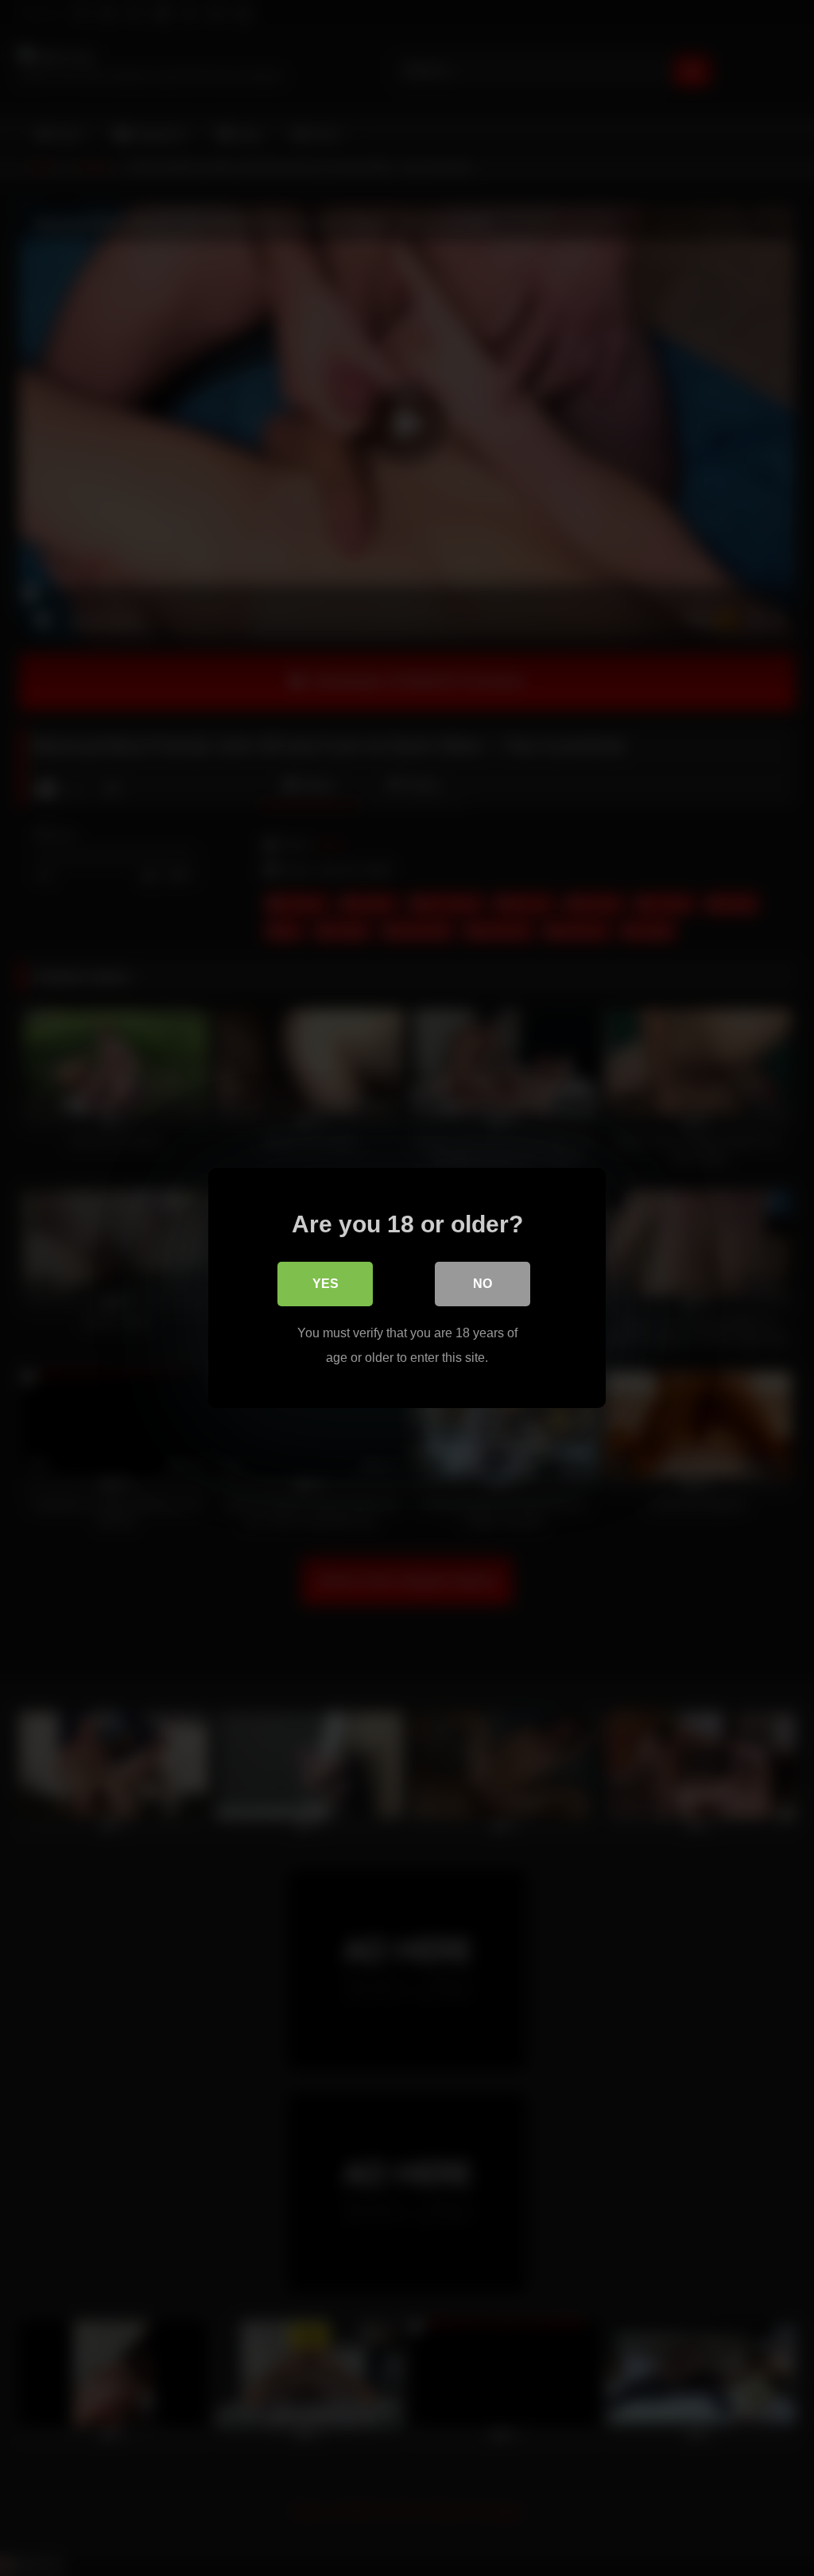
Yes (326, 1284)
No (483, 1284)
